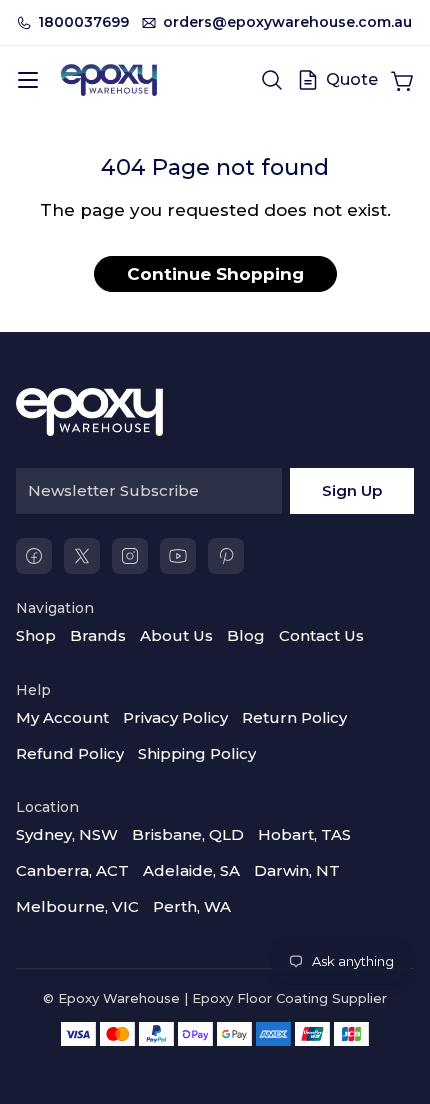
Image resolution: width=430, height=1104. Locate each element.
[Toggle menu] (28, 80)
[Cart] (402, 80)
